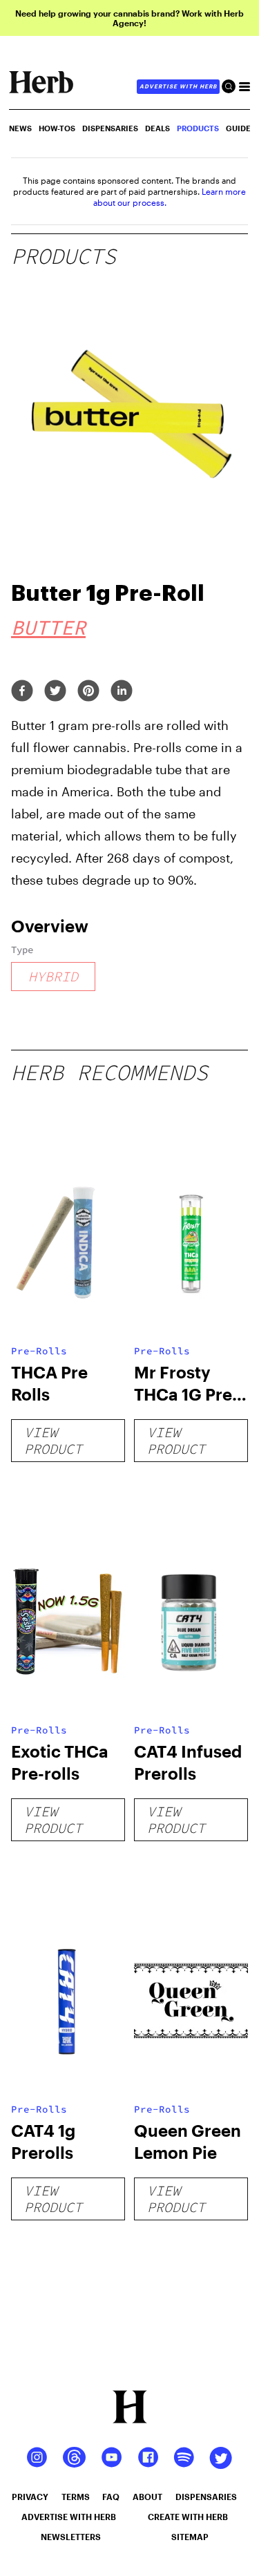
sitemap (190, 2537)
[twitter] (55, 692)
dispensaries (206, 2497)
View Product (53, 1440)
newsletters (71, 2537)
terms (76, 2497)
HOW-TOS (57, 128)
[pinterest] (88, 692)
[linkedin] (122, 692)
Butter (48, 627)
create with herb (188, 2517)
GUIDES (241, 128)
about (147, 2497)
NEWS (20, 128)
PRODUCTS (198, 128)
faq (111, 2497)
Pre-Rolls (39, 1351)
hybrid (53, 976)
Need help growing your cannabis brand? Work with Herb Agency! (129, 18)
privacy (30, 2497)
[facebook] (22, 692)
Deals (157, 128)
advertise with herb (178, 86)
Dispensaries (110, 128)
